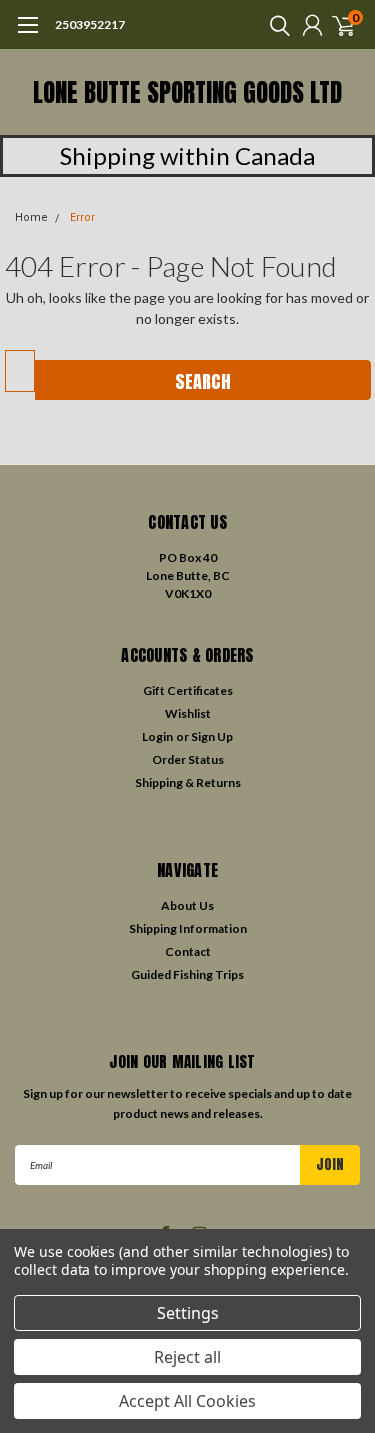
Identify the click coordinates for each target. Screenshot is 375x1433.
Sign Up (212, 736)
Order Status (188, 759)
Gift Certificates (188, 690)
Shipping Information (188, 928)
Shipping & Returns (188, 782)
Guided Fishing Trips (187, 974)
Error (82, 217)
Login (157, 736)
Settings (188, 1313)
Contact (188, 951)
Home (31, 217)
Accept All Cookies (187, 1401)
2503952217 (90, 24)
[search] (275, 25)
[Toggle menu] (27, 35)
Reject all (187, 1357)
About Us (187, 905)
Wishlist (188, 713)
